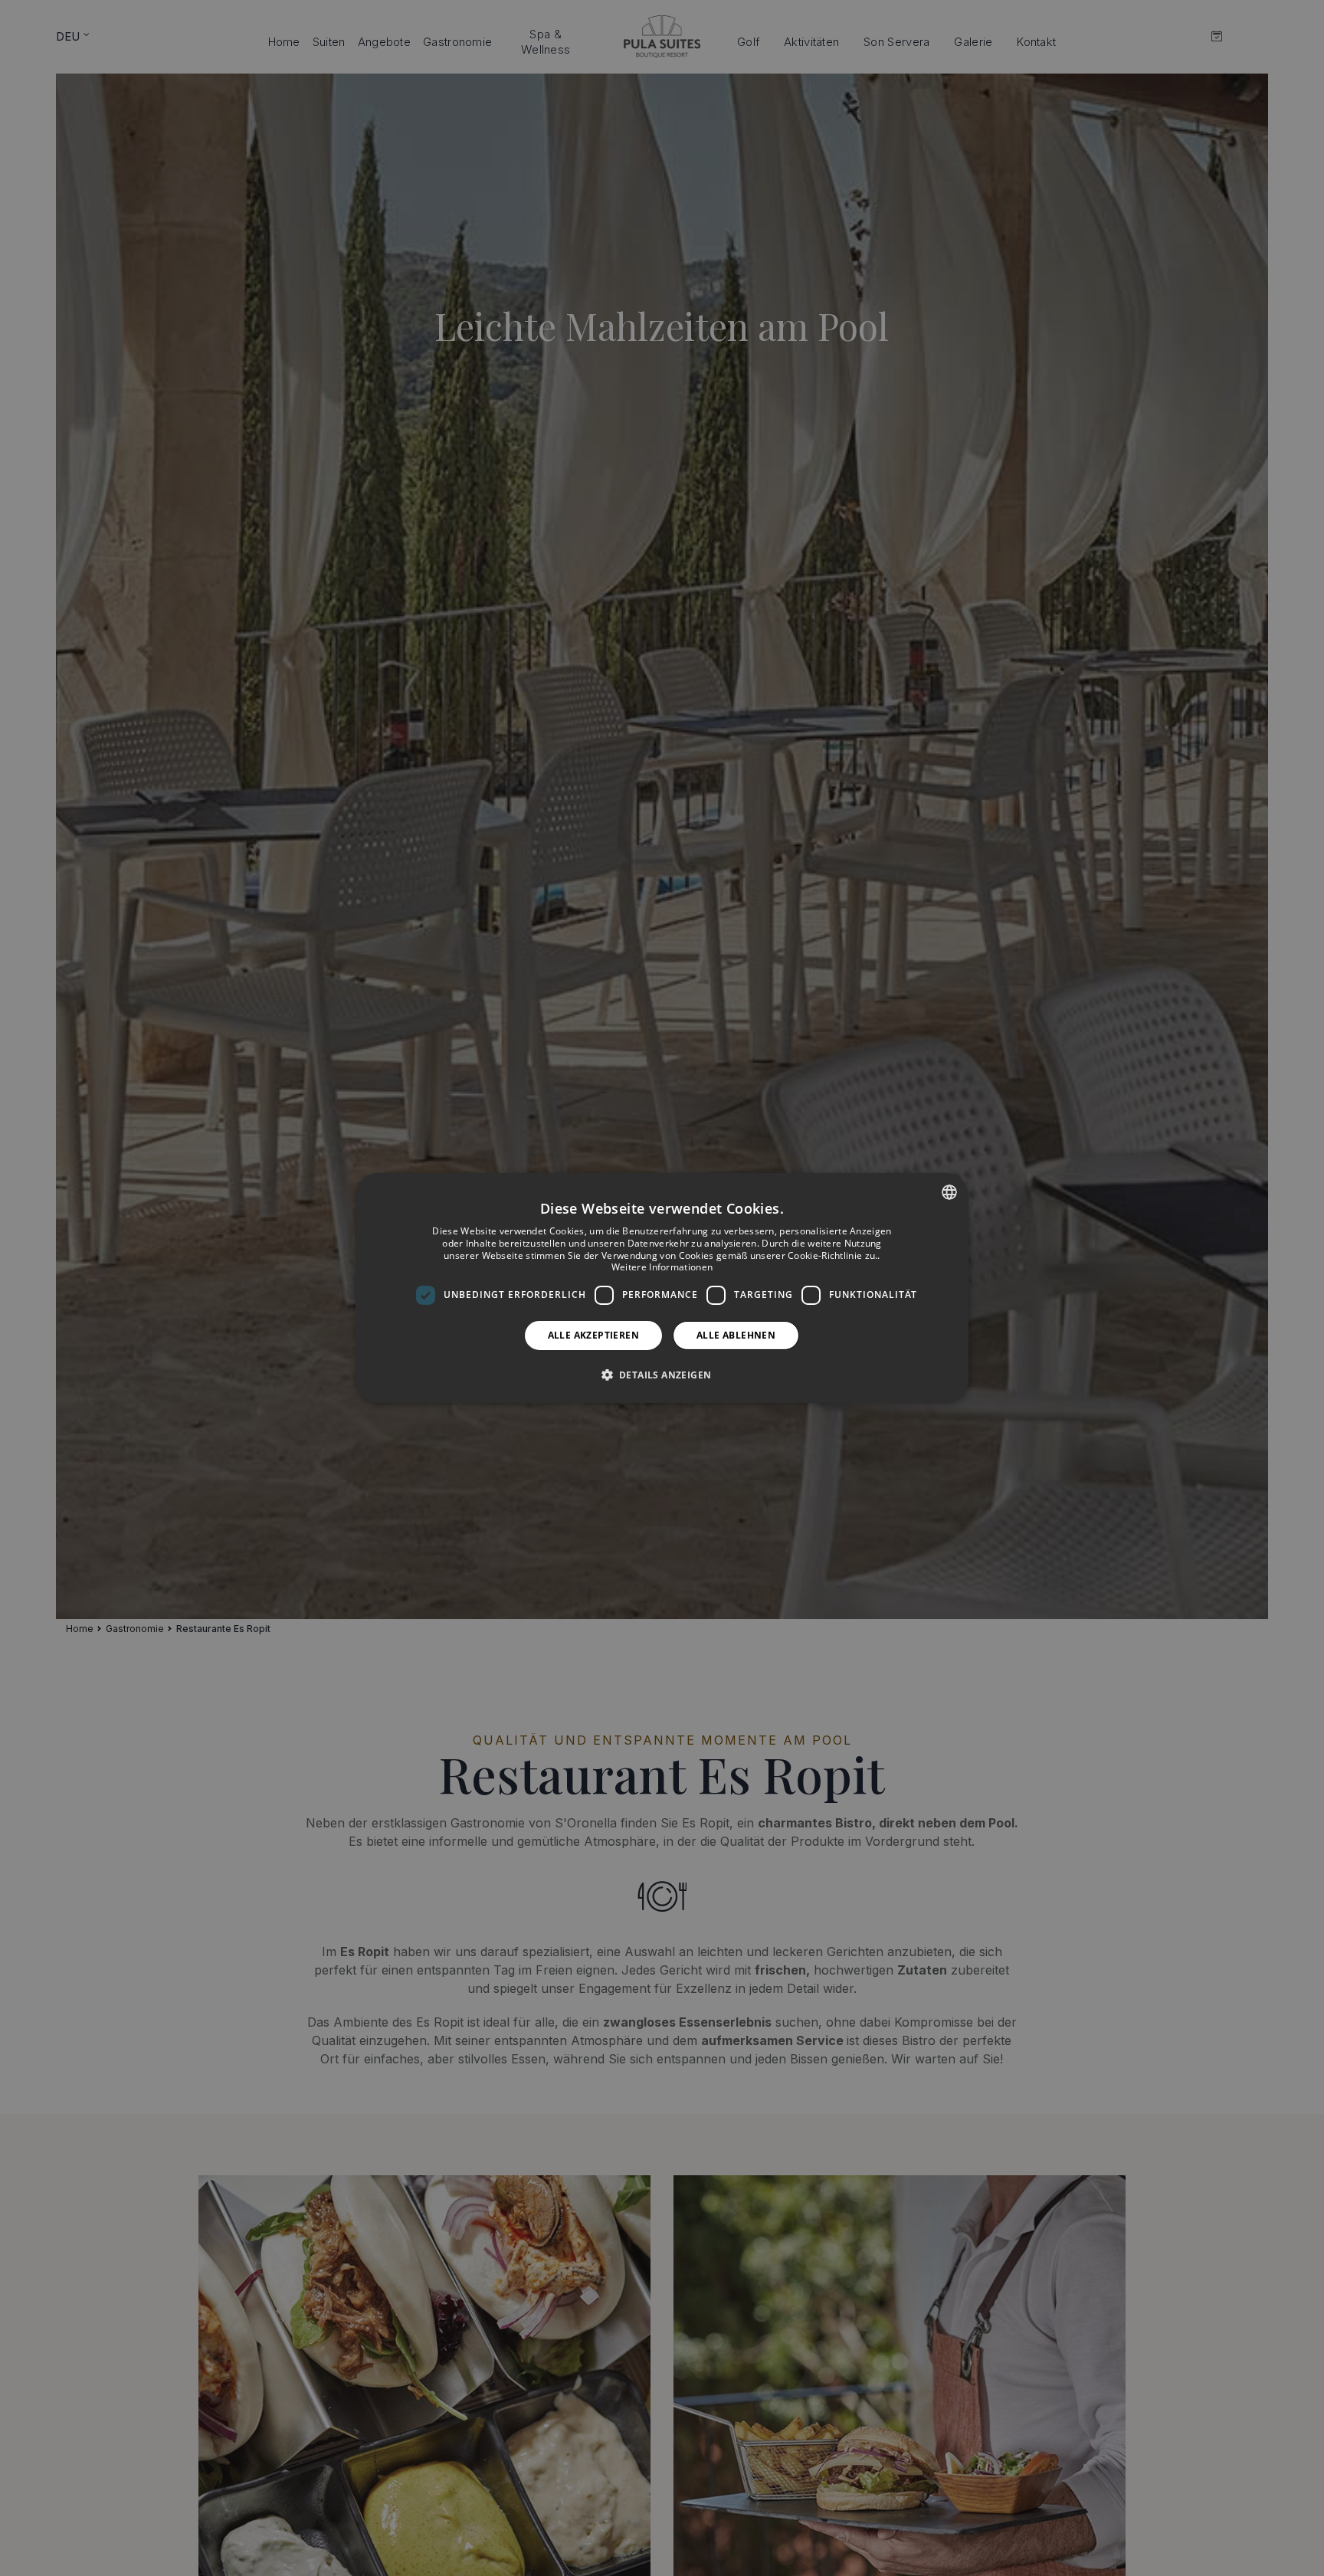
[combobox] (949, 1192)
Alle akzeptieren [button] (593, 1335)
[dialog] (662, 1288)
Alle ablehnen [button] (736, 1335)
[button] (662, 1375)
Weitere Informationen (662, 1267)
